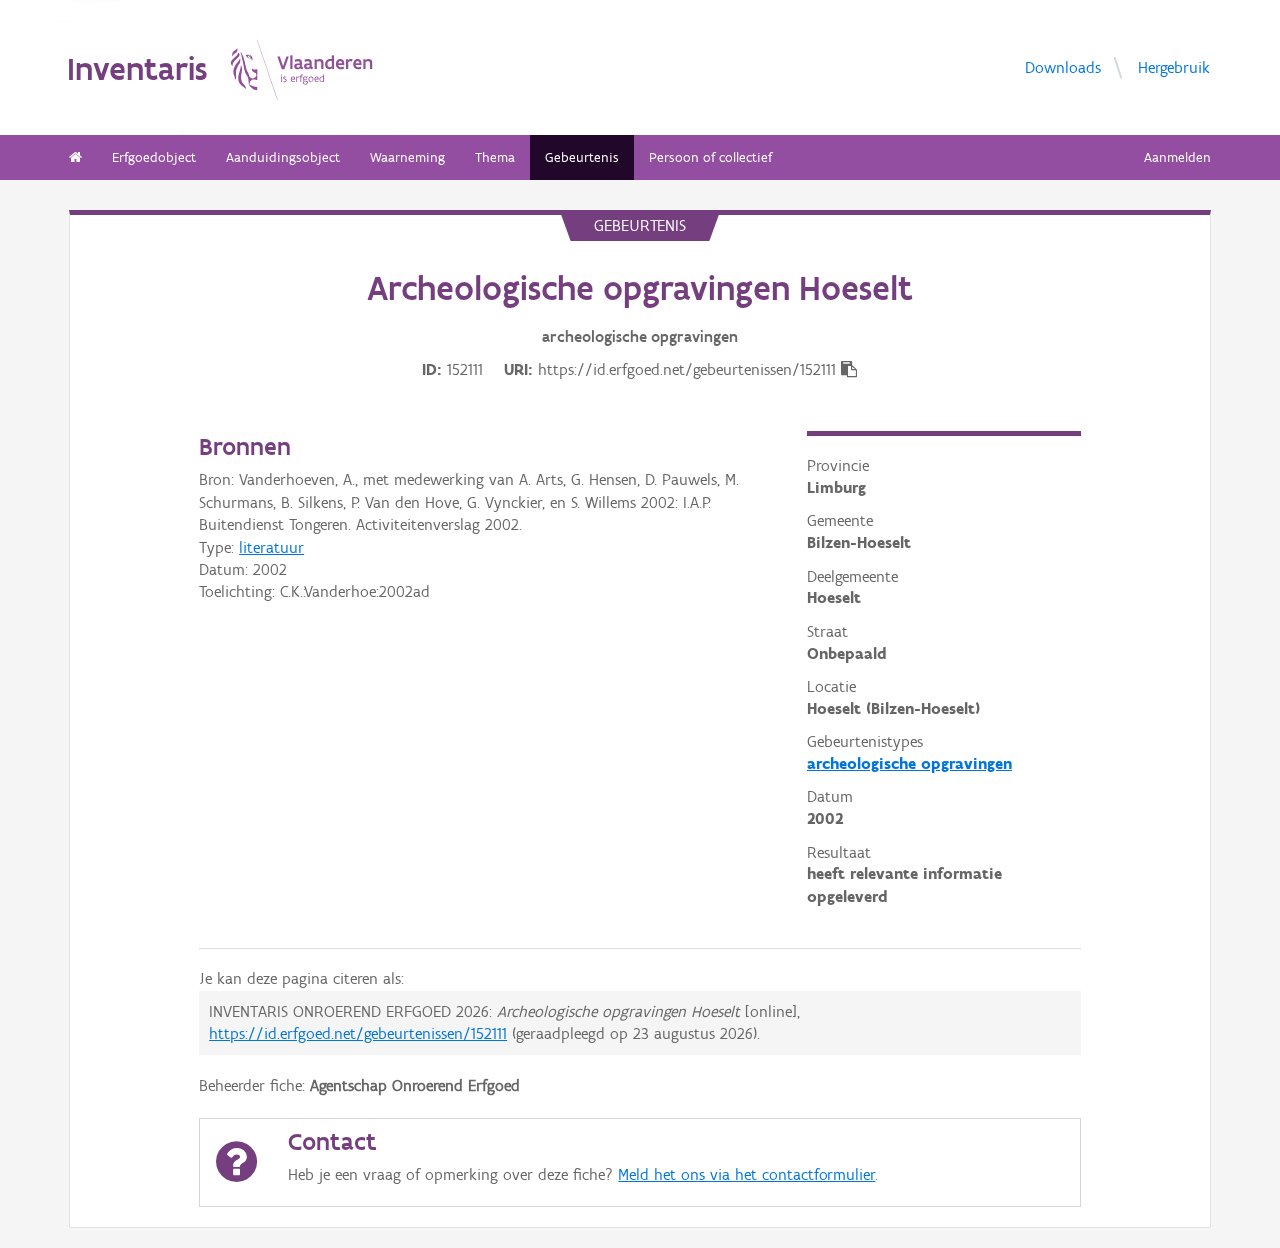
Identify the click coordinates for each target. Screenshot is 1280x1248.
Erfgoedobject (154, 157)
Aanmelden (1177, 157)
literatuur (271, 547)
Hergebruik (1174, 66)
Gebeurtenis (582, 157)
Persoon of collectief (710, 157)
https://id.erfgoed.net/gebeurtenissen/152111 (358, 1033)
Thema (495, 157)
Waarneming (407, 157)
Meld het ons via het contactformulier (746, 1174)
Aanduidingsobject (283, 157)
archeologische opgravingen (909, 763)
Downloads (1063, 66)
